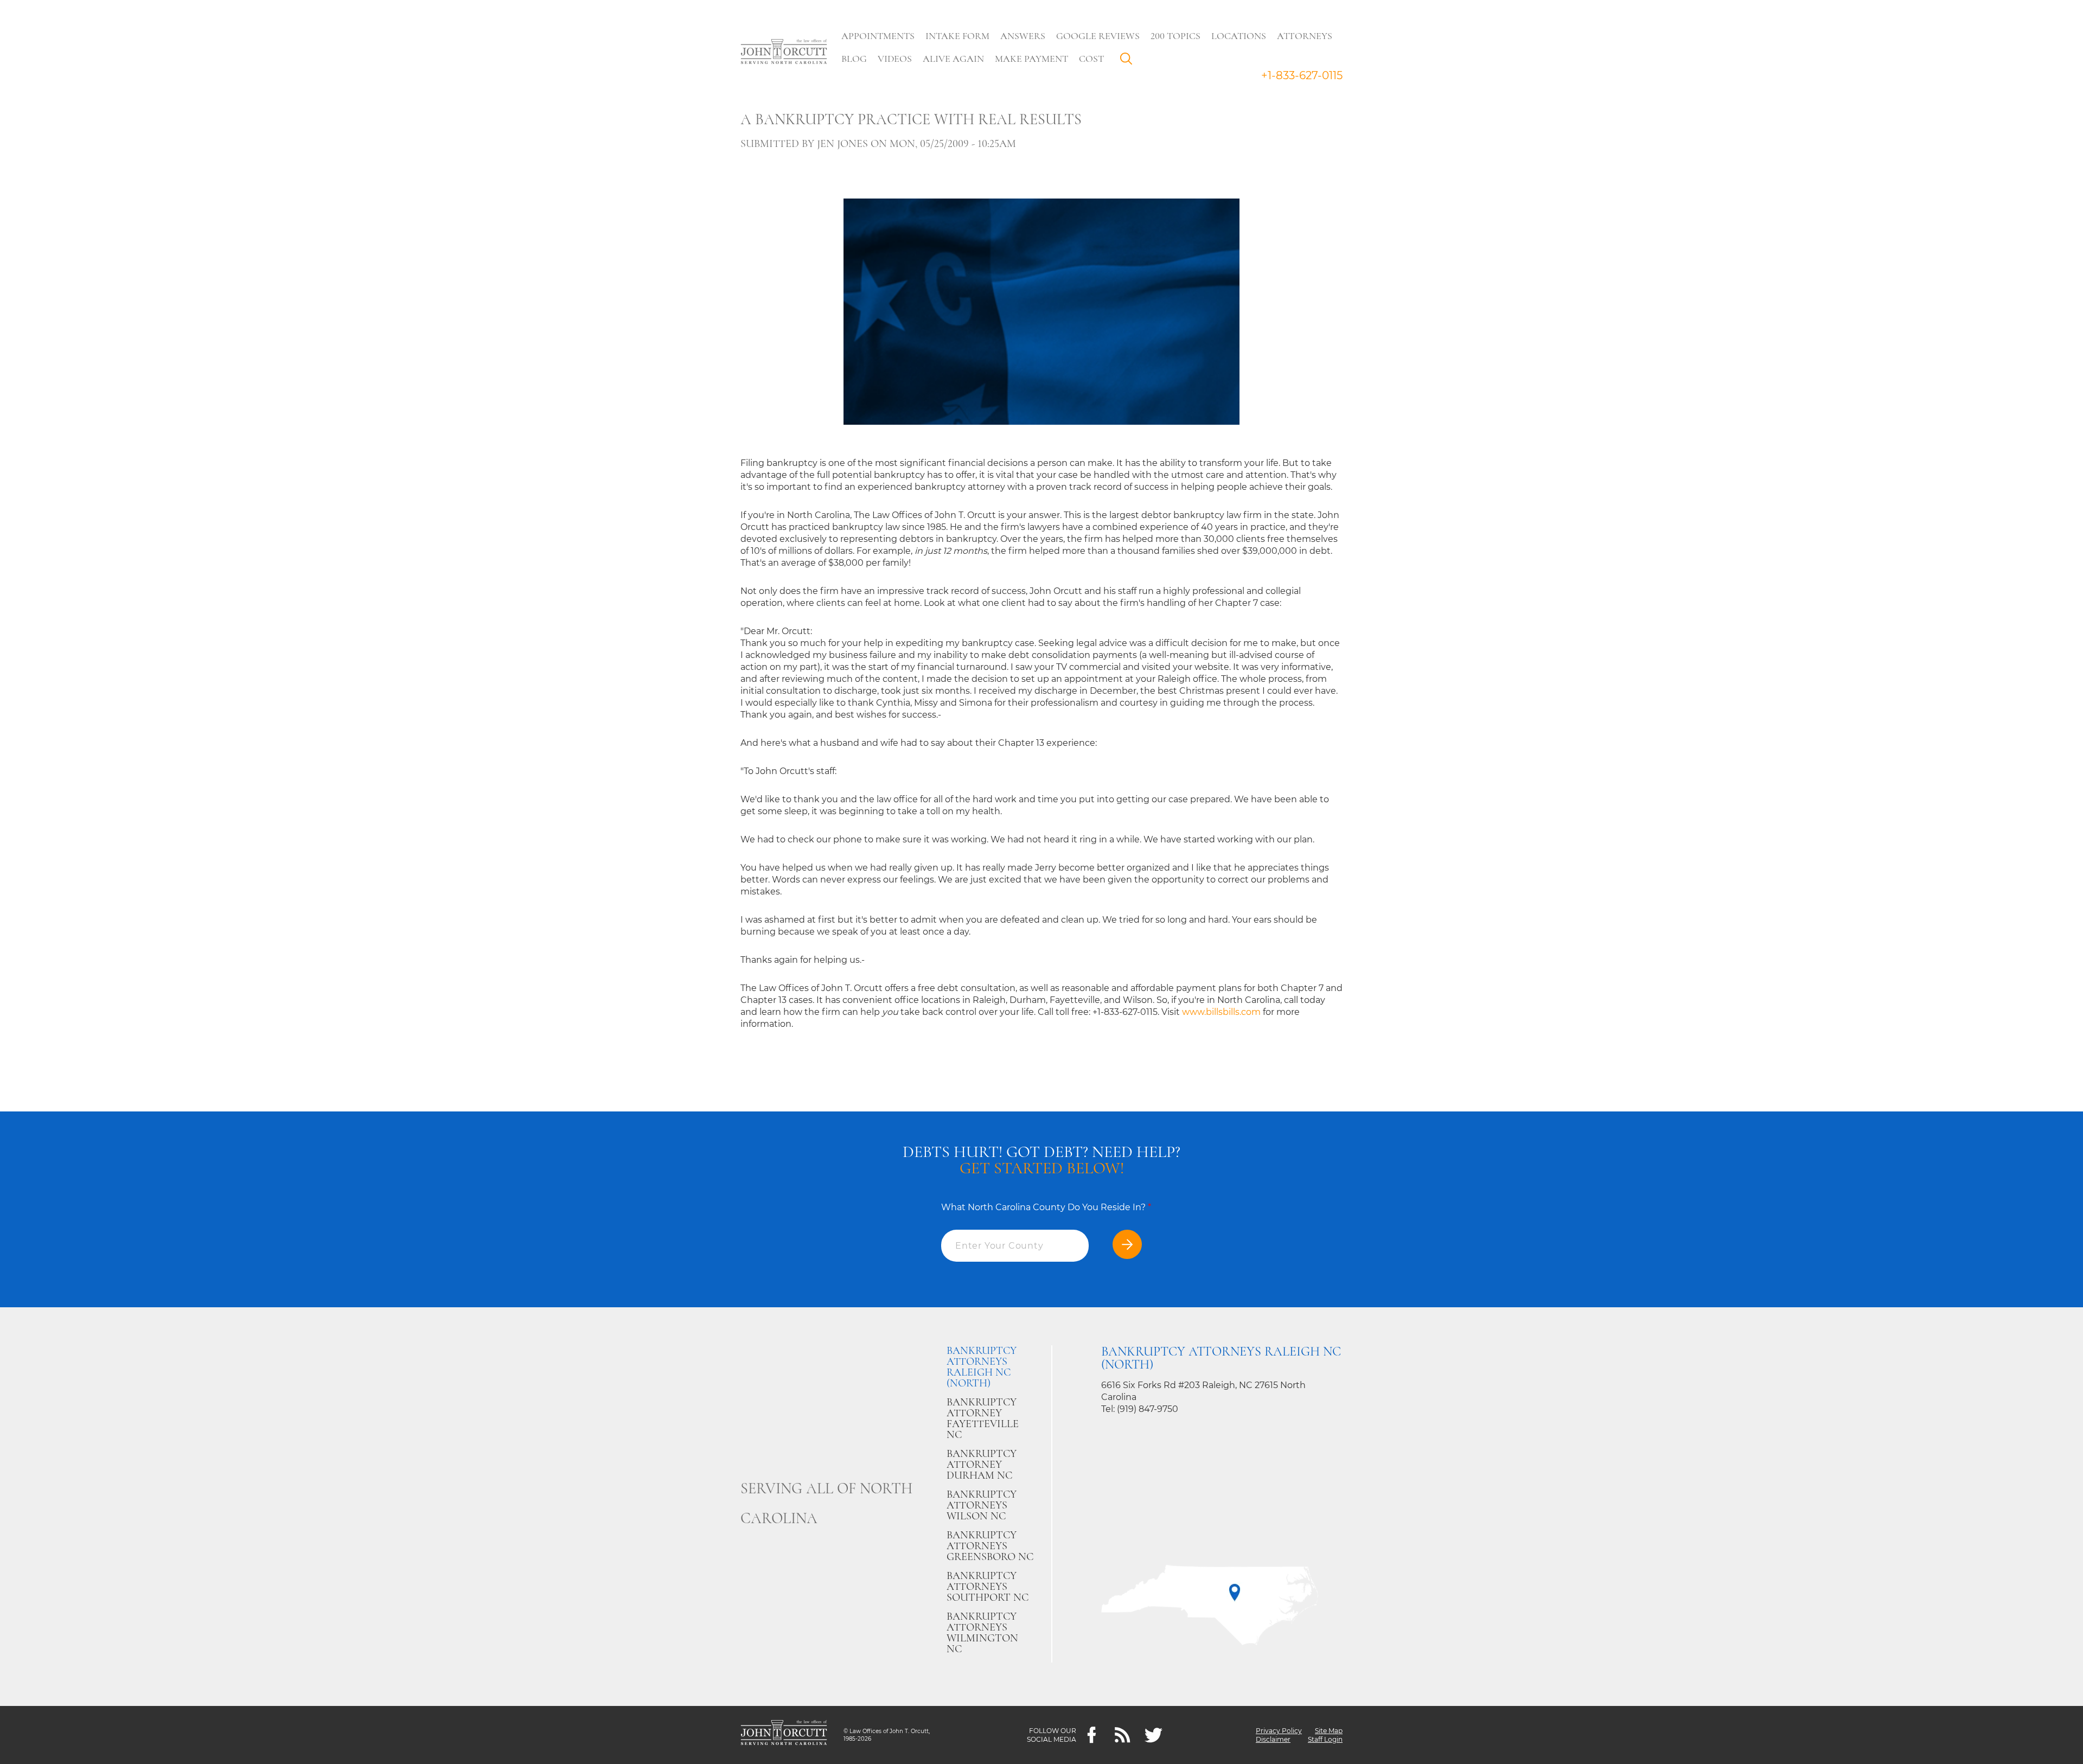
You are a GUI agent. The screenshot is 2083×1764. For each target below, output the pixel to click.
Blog (854, 59)
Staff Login (1325, 1739)
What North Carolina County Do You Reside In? (1046, 1207)
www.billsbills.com (1221, 1012)
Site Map (1329, 1731)
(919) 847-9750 (1148, 1409)
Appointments (878, 36)
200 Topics (1175, 36)
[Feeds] (1123, 1735)
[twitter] (1154, 1735)
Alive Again (953, 59)
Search (1129, 61)
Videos (895, 59)
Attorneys (1305, 36)
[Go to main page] (784, 53)
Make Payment (1031, 59)
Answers (1023, 36)
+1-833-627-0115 (1302, 75)
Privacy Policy (1279, 1731)
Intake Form (957, 36)
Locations (1239, 36)
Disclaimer (1273, 1739)
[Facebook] (1092, 1735)
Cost (1091, 59)
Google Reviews (1098, 36)
